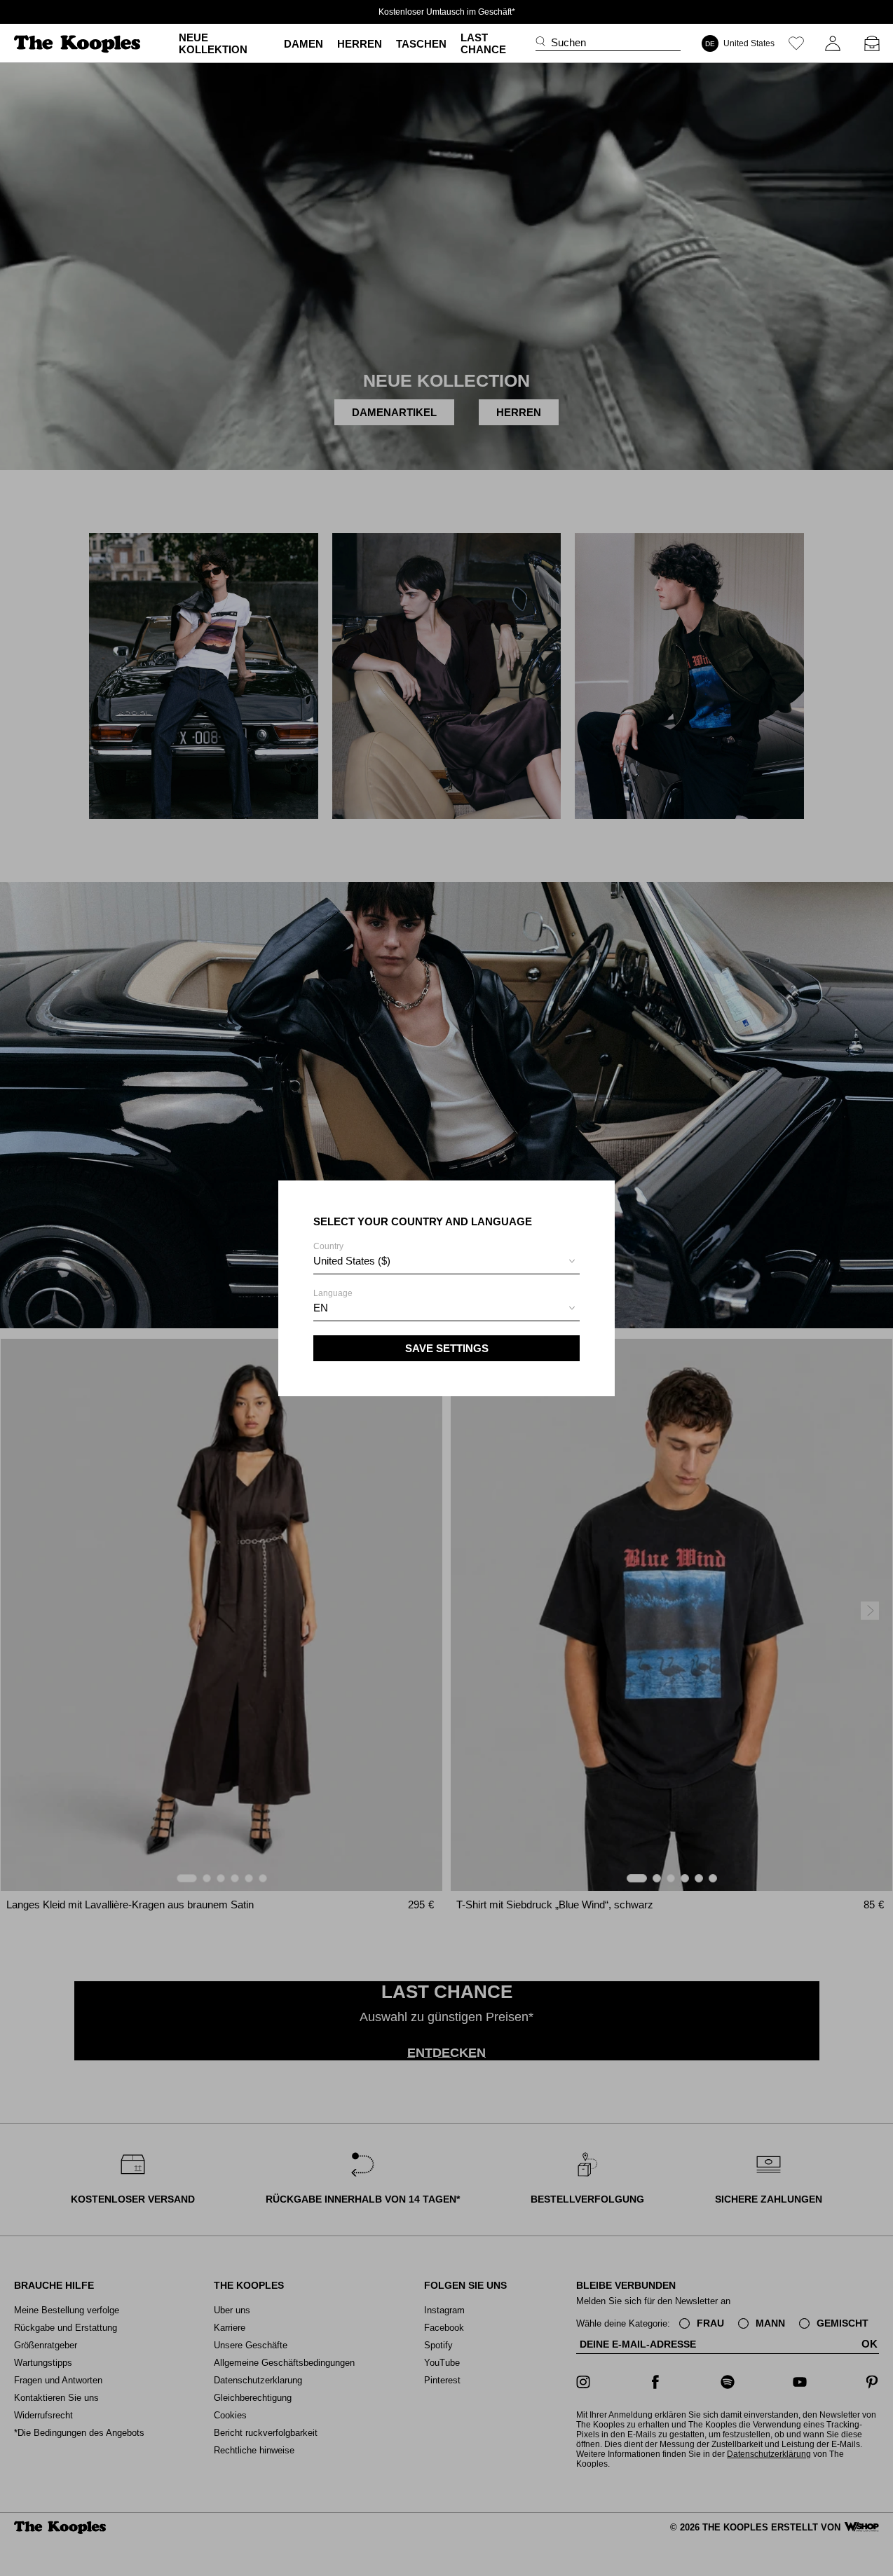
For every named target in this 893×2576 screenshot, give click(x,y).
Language (333, 1301)
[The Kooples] (79, 44)
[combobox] (446, 1263)
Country (352, 1254)
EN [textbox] (321, 1308)
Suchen (568, 42)
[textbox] (446, 1261)
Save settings (447, 1348)
